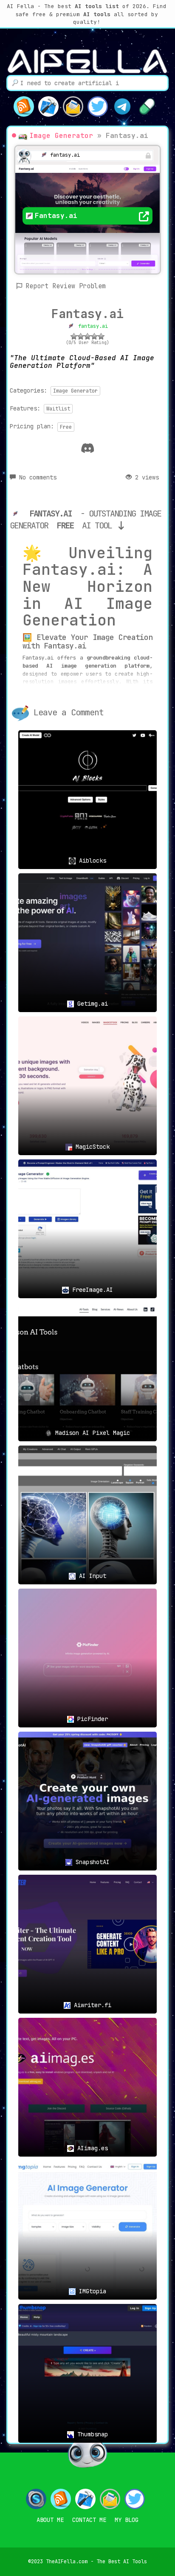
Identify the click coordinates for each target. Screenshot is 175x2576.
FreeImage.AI (91, 1290)
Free (66, 427)
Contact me (89, 2520)
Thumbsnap (91, 2434)
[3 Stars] (87, 336)
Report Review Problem (66, 286)
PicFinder (91, 1719)
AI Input (91, 1576)
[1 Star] (74, 336)
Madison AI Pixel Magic (91, 1433)
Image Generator (61, 136)
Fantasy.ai (87, 314)
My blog (127, 2520)
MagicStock (91, 1147)
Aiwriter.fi (91, 2005)
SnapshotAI (91, 1862)
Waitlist (58, 409)
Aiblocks (91, 861)
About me (50, 2520)
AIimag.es (91, 2148)
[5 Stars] (101, 336)
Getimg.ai (91, 1004)
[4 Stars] (94, 336)
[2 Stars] (81, 336)
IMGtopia (91, 2291)
